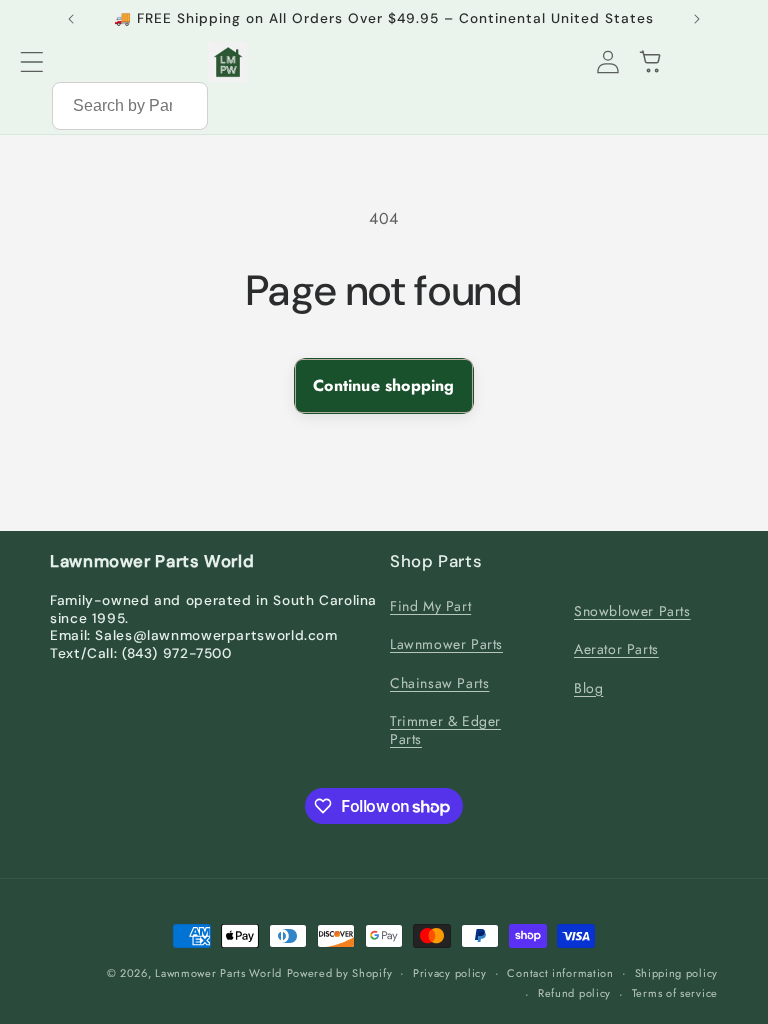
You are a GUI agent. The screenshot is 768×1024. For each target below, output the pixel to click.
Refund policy (574, 993)
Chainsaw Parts (439, 683)
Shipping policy (677, 973)
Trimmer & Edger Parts (445, 730)
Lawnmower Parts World (218, 973)
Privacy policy (450, 973)
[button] (32, 62)
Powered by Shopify (340, 973)
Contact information (560, 973)
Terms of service (675, 993)
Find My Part (430, 606)
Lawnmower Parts (446, 644)
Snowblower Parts (632, 611)
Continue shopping (383, 385)
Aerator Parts (616, 649)
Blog (588, 688)
